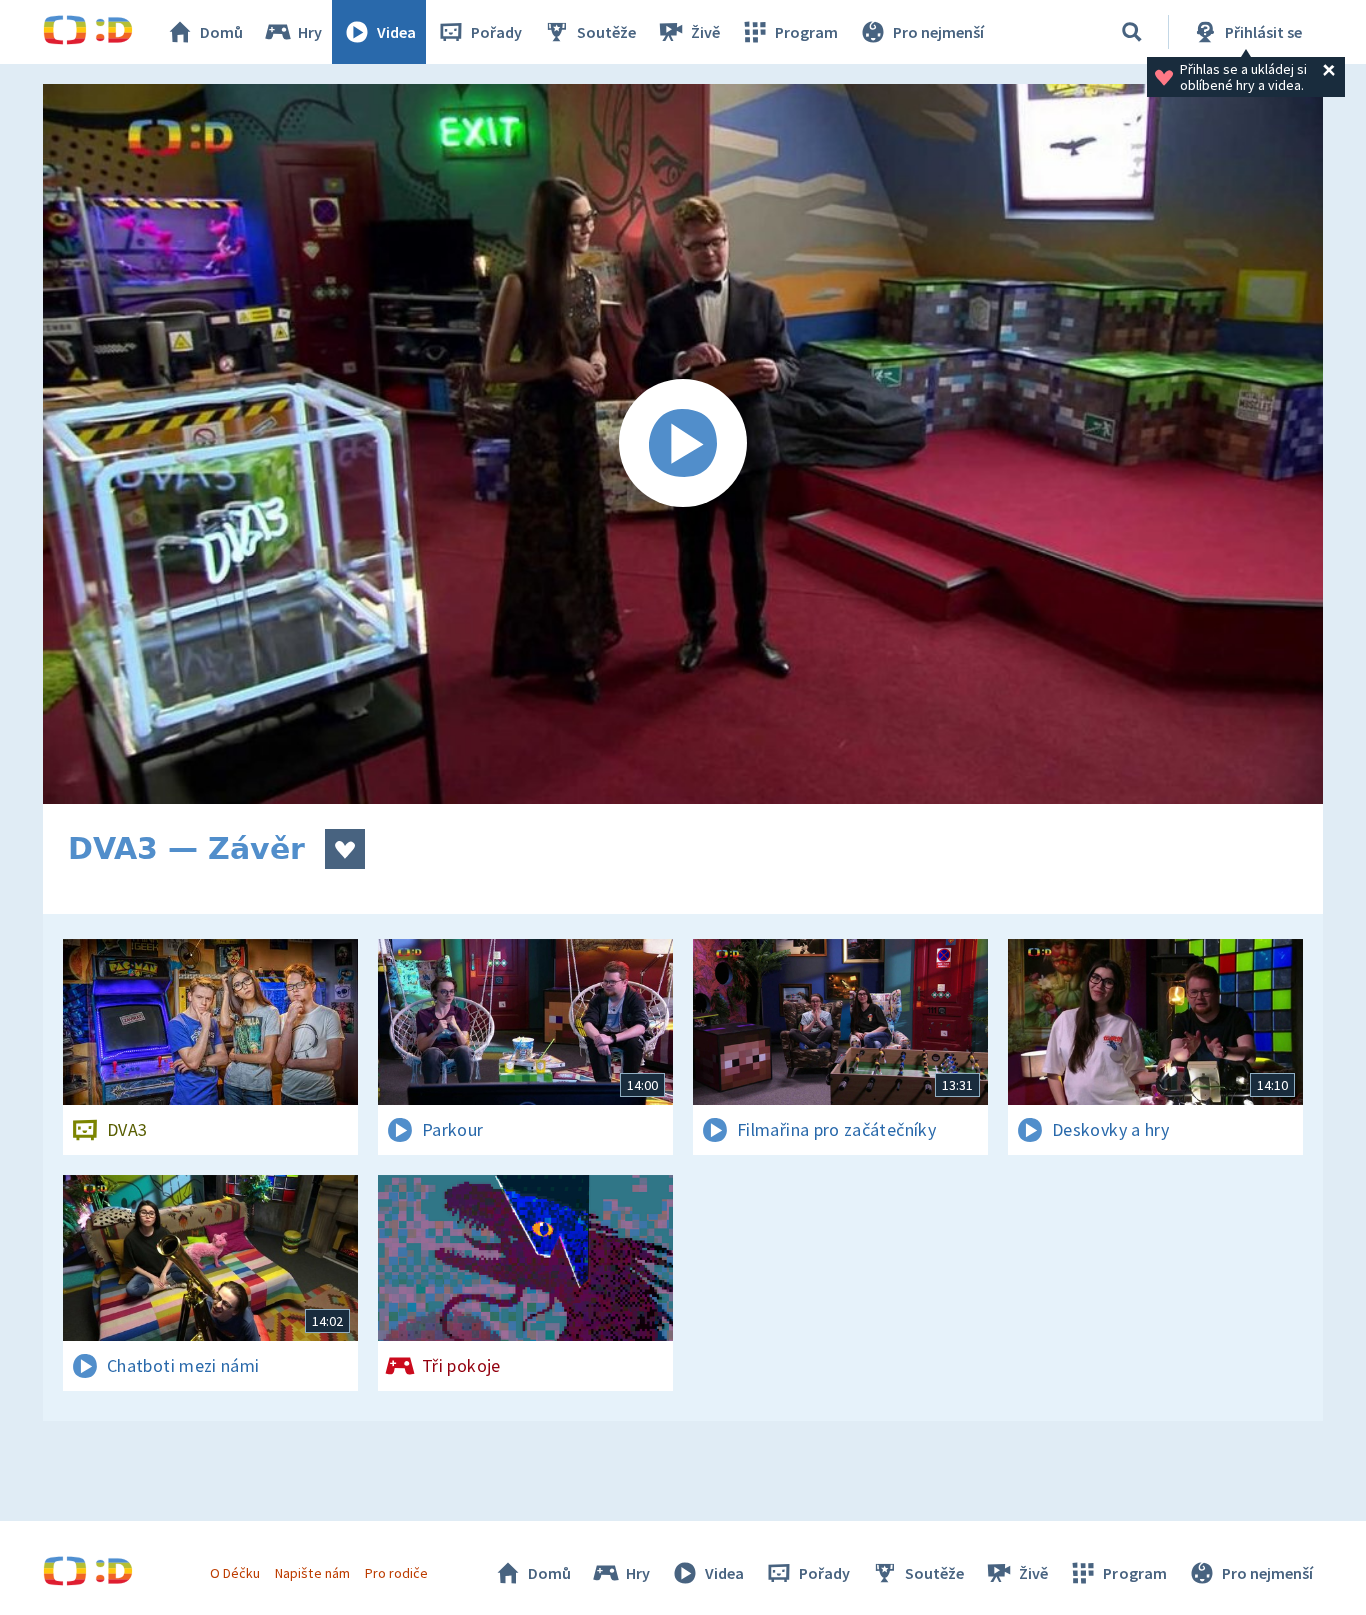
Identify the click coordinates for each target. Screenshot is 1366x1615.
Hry (310, 32)
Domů (221, 32)
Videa (396, 32)
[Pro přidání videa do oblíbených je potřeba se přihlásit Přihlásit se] (345, 849)
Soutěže (606, 32)
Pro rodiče (396, 1573)
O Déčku (235, 1573)
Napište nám (312, 1573)
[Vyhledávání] (1132, 32)
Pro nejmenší (938, 32)
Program (806, 32)
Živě (705, 32)
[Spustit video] (683, 444)
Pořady (496, 32)
